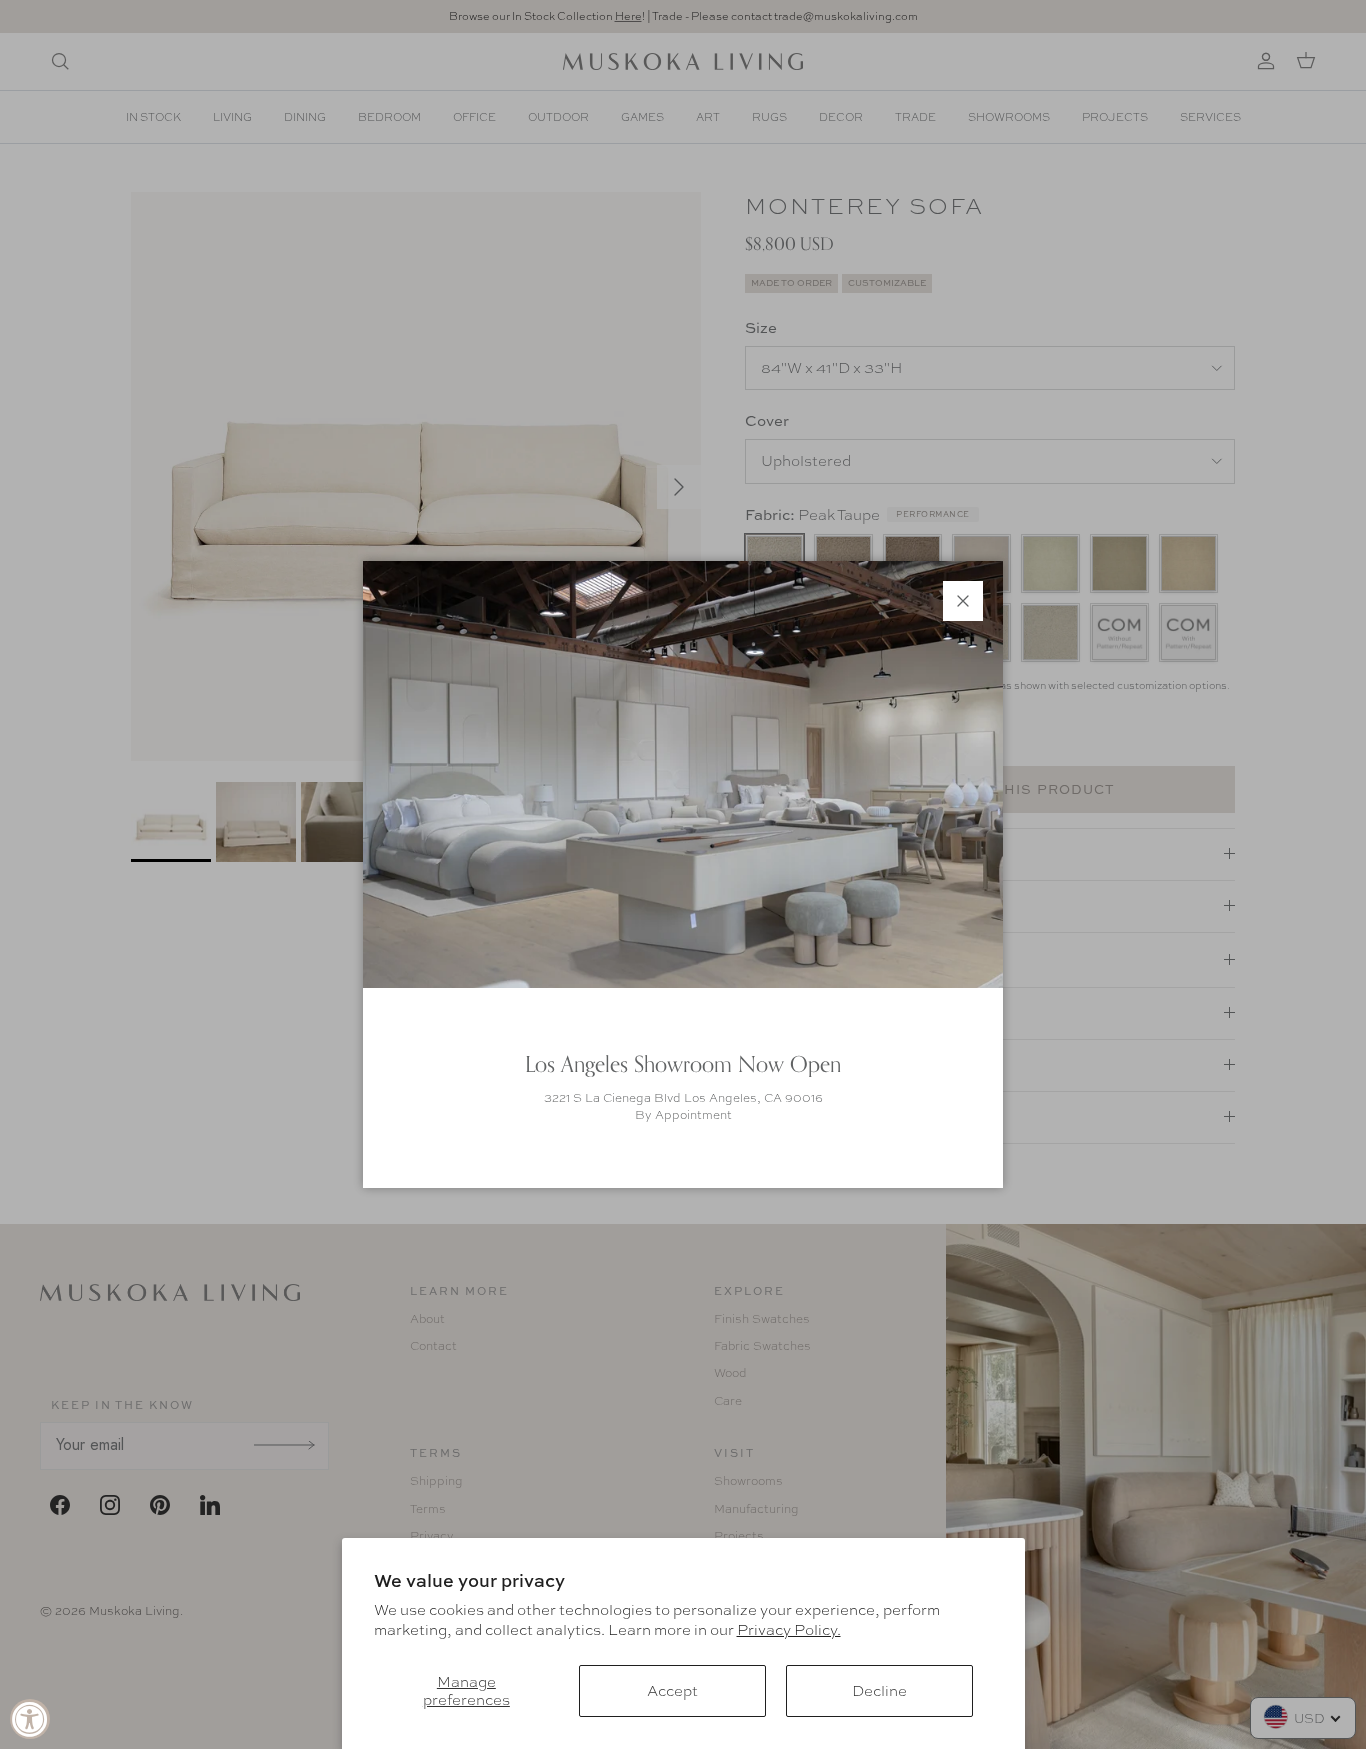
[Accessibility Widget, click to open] (30, 1719)
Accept (672, 1691)
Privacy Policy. (789, 1630)
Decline (879, 1691)
